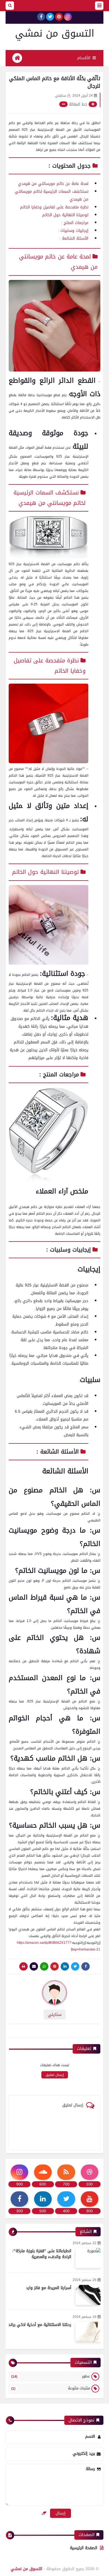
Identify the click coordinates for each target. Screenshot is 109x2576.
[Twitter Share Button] (75, 1966)
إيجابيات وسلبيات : (73, 231)
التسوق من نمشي (55, 33)
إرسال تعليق (55, 2075)
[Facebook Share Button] (86, 1966)
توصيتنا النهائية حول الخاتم (65, 215)
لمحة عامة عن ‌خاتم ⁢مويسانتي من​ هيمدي (53, 184)
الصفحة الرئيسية (84, 2548)
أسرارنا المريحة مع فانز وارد (49, 2288)
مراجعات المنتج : (75, 223)
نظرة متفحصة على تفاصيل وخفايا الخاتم (54, 207)
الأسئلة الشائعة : (74, 238)
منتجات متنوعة (51, 2388)
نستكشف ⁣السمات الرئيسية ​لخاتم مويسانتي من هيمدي (48, 498)
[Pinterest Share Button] (65, 1966)
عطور (51, 2376)
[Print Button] (23, 1966)
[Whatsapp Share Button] (44, 1966)
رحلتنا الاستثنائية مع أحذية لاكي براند (40, 2325)
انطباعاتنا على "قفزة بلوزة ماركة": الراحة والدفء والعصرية (42, 2254)
